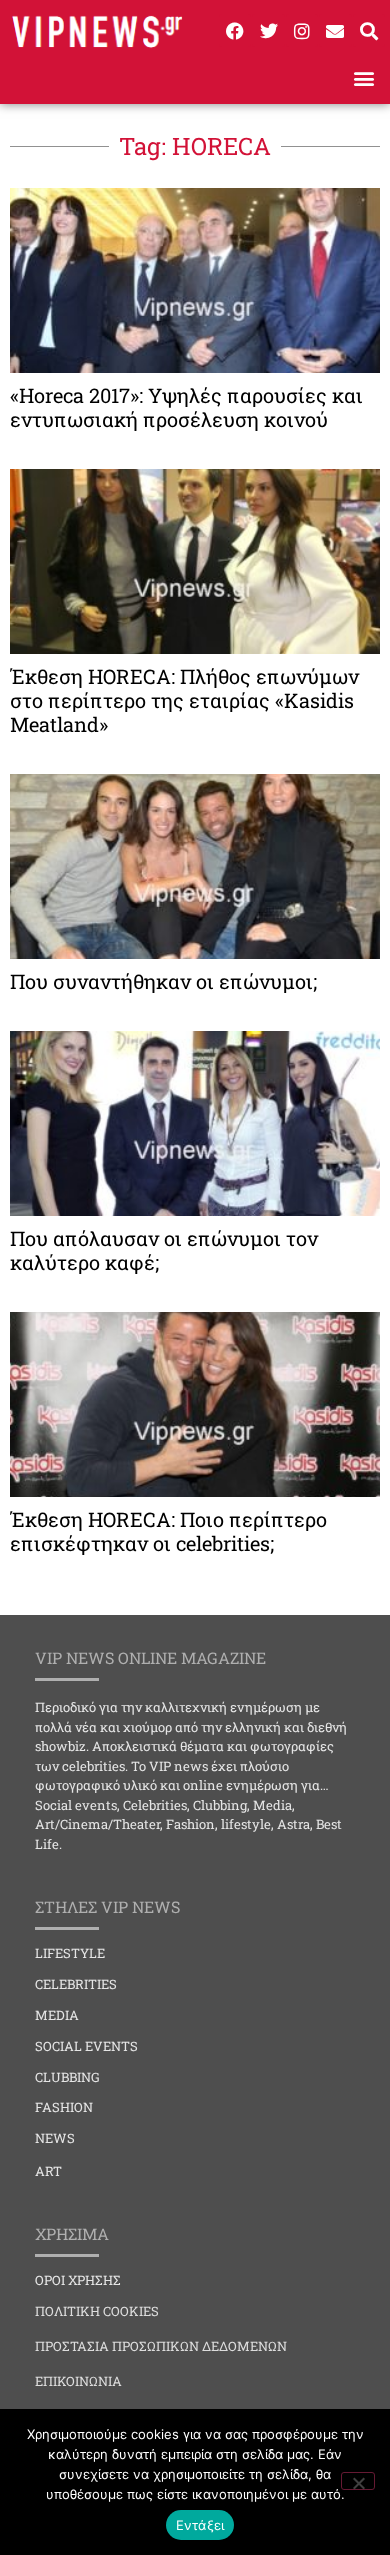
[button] (363, 77)
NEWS (55, 2138)
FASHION (64, 2107)
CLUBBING (67, 2077)
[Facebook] (235, 30)
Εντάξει (200, 2525)
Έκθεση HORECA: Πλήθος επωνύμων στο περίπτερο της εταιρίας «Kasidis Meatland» (184, 700)
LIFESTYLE (70, 1953)
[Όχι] (358, 2481)
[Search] (369, 30)
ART (48, 2171)
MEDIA (57, 2015)
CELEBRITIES (76, 1984)
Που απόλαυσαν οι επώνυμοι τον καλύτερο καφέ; (164, 1250)
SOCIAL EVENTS (86, 2046)
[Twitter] (268, 30)
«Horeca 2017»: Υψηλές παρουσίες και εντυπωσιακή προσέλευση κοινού (186, 407)
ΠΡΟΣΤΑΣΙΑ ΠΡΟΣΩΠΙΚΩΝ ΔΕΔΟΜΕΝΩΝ (161, 2346)
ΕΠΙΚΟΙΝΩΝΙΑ (78, 2381)
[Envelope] (335, 30)
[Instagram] (302, 30)
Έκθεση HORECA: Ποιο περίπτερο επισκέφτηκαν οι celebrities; (168, 1531)
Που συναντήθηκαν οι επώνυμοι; (163, 981)
